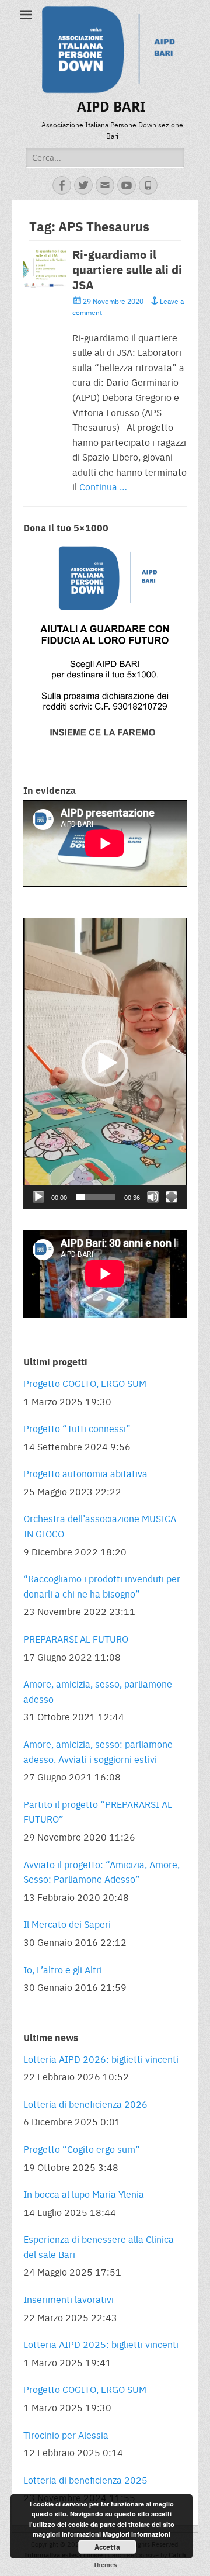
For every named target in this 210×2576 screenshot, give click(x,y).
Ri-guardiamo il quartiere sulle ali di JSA (127, 269)
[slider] (96, 1197)
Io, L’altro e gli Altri (63, 1970)
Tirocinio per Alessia (66, 2435)
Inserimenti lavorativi (69, 2299)
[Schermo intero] (171, 1197)
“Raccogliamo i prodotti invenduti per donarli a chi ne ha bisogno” (102, 1586)
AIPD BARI (111, 107)
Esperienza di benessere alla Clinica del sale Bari (99, 2247)
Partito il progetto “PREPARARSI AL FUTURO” (98, 1812)
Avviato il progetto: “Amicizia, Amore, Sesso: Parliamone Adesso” (101, 1872)
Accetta (107, 2547)
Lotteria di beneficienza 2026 (85, 2104)
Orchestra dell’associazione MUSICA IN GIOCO (100, 1526)
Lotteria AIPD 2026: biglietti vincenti (101, 2059)
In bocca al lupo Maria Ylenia (84, 2194)
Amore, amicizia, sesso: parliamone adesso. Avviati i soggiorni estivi (98, 1752)
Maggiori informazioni (136, 2534)
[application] (105, 1063)
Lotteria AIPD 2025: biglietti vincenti (101, 2344)
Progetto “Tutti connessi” (77, 1428)
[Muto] (153, 1197)
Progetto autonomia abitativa (85, 1473)
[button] (105, 1063)
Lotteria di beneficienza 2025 (85, 2480)
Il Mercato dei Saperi (67, 1924)
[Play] (38, 1197)
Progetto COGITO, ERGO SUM (85, 1383)
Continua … (103, 487)
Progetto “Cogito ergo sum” (82, 2149)
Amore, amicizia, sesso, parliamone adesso (98, 1691)
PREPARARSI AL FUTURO (76, 1639)
